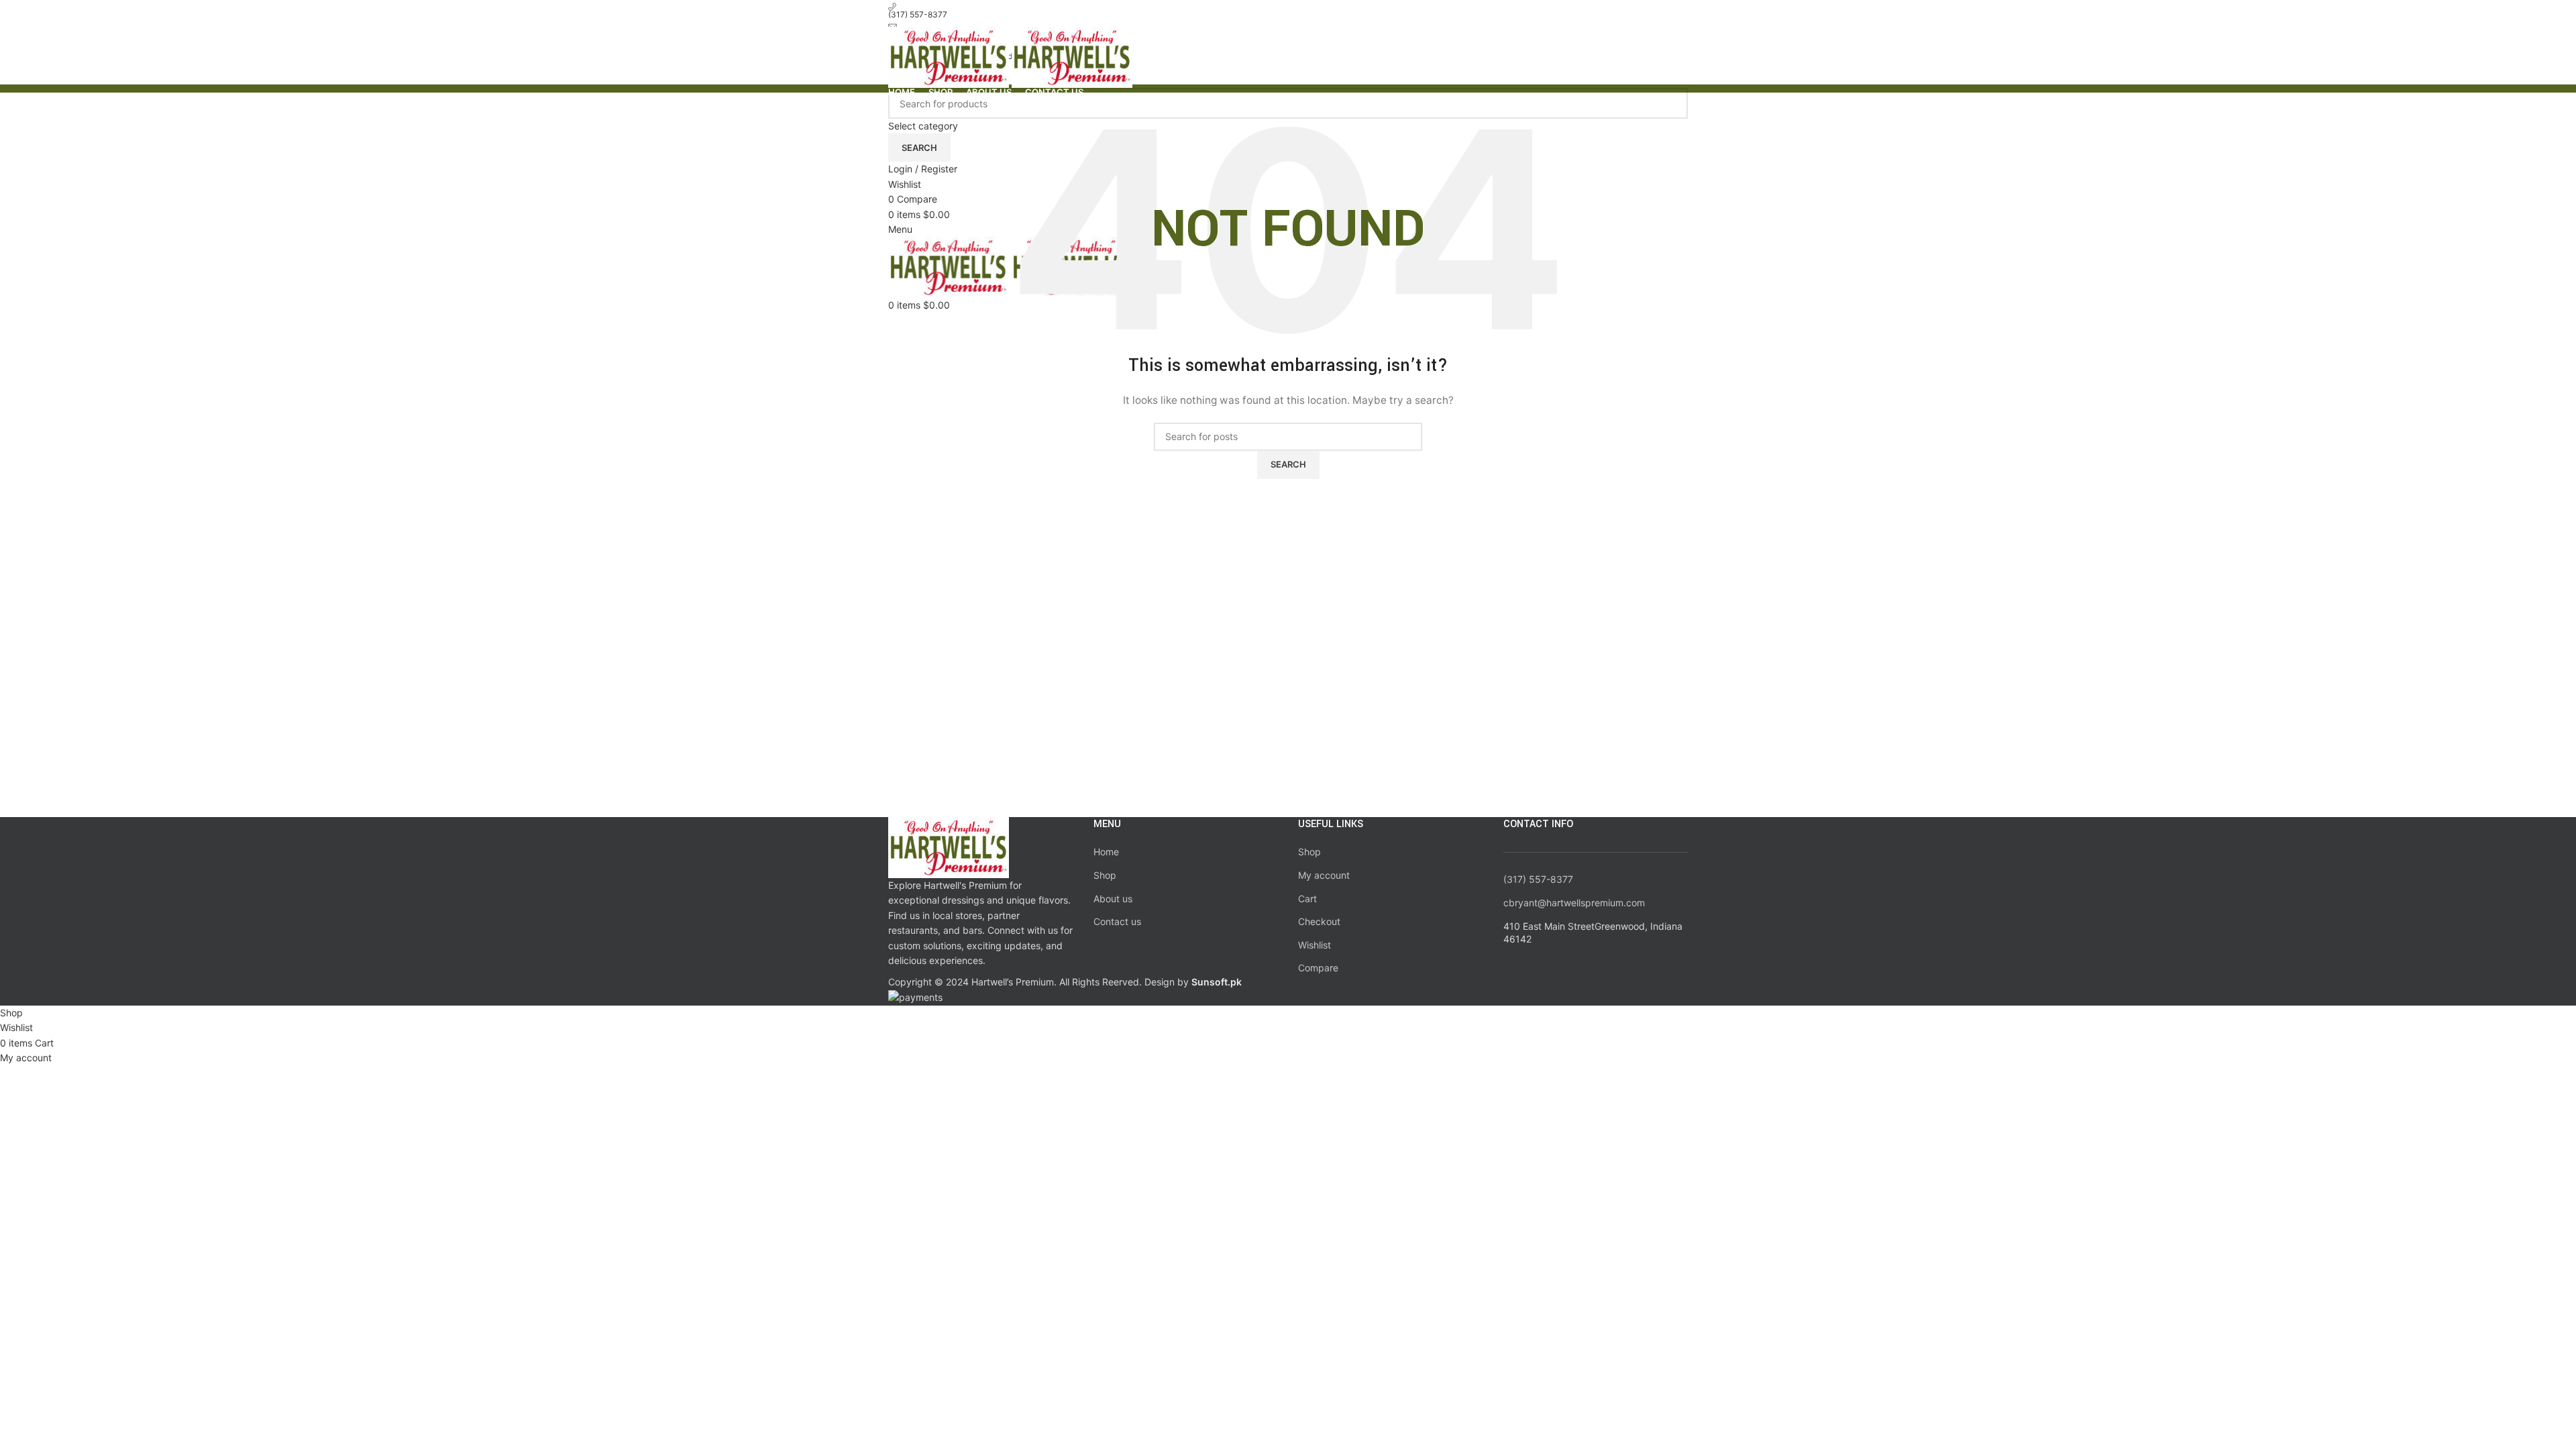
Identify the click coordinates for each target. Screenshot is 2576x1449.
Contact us (1117, 921)
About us (1113, 899)
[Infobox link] (1288, 503)
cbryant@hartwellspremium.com (1574, 903)
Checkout (1319, 921)
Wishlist (1314, 945)
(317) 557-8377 (1538, 879)
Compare (1318, 968)
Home (1106, 852)
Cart (1307, 899)
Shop (1105, 875)
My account (1324, 875)
